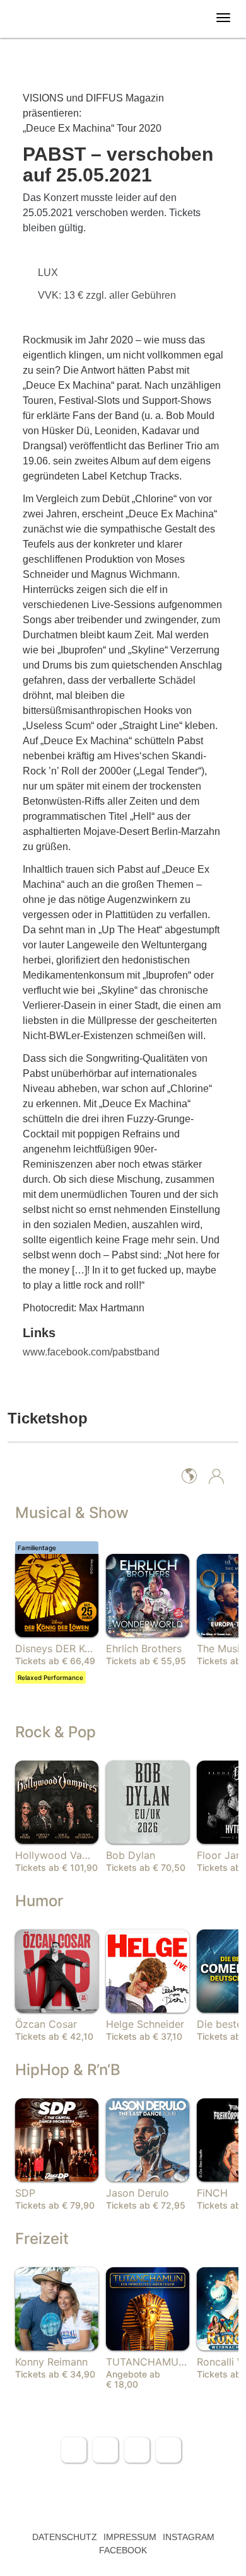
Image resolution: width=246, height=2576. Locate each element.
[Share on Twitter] (105, 2450)
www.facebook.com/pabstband (91, 1352)
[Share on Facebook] (74, 2450)
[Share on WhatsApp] (137, 2450)
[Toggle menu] (223, 18)
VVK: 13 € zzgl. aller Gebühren (108, 295)
